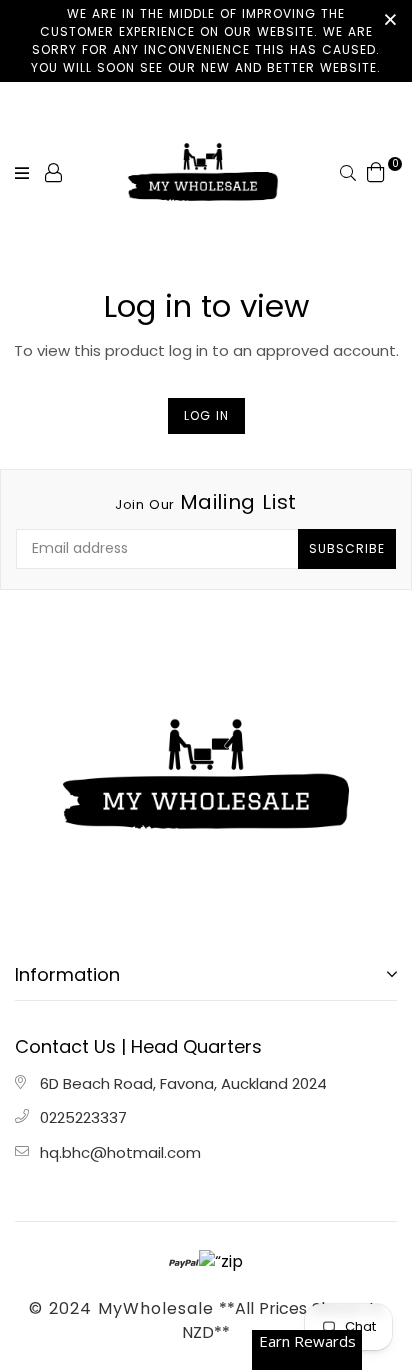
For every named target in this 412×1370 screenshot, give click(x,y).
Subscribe (347, 548)
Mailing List (206, 502)
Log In (206, 415)
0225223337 (83, 1117)
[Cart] (376, 171)
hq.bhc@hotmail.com (120, 1152)
